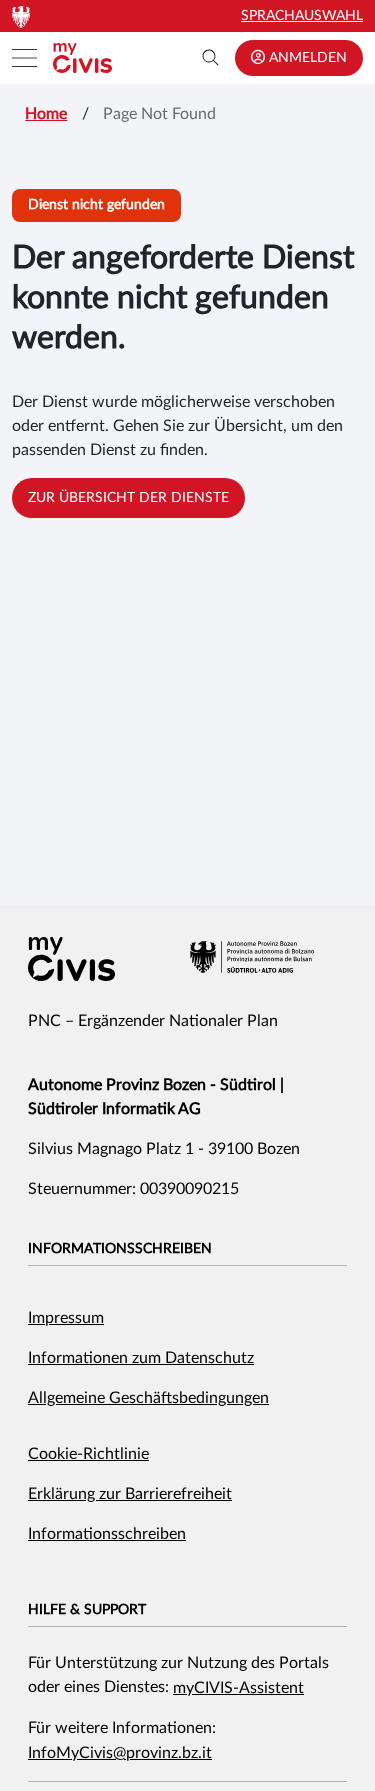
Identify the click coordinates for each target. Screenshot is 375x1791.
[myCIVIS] (71, 959)
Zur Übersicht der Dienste (128, 498)
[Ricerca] (211, 58)
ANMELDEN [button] (306, 58)
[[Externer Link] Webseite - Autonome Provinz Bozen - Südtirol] (252, 957)
